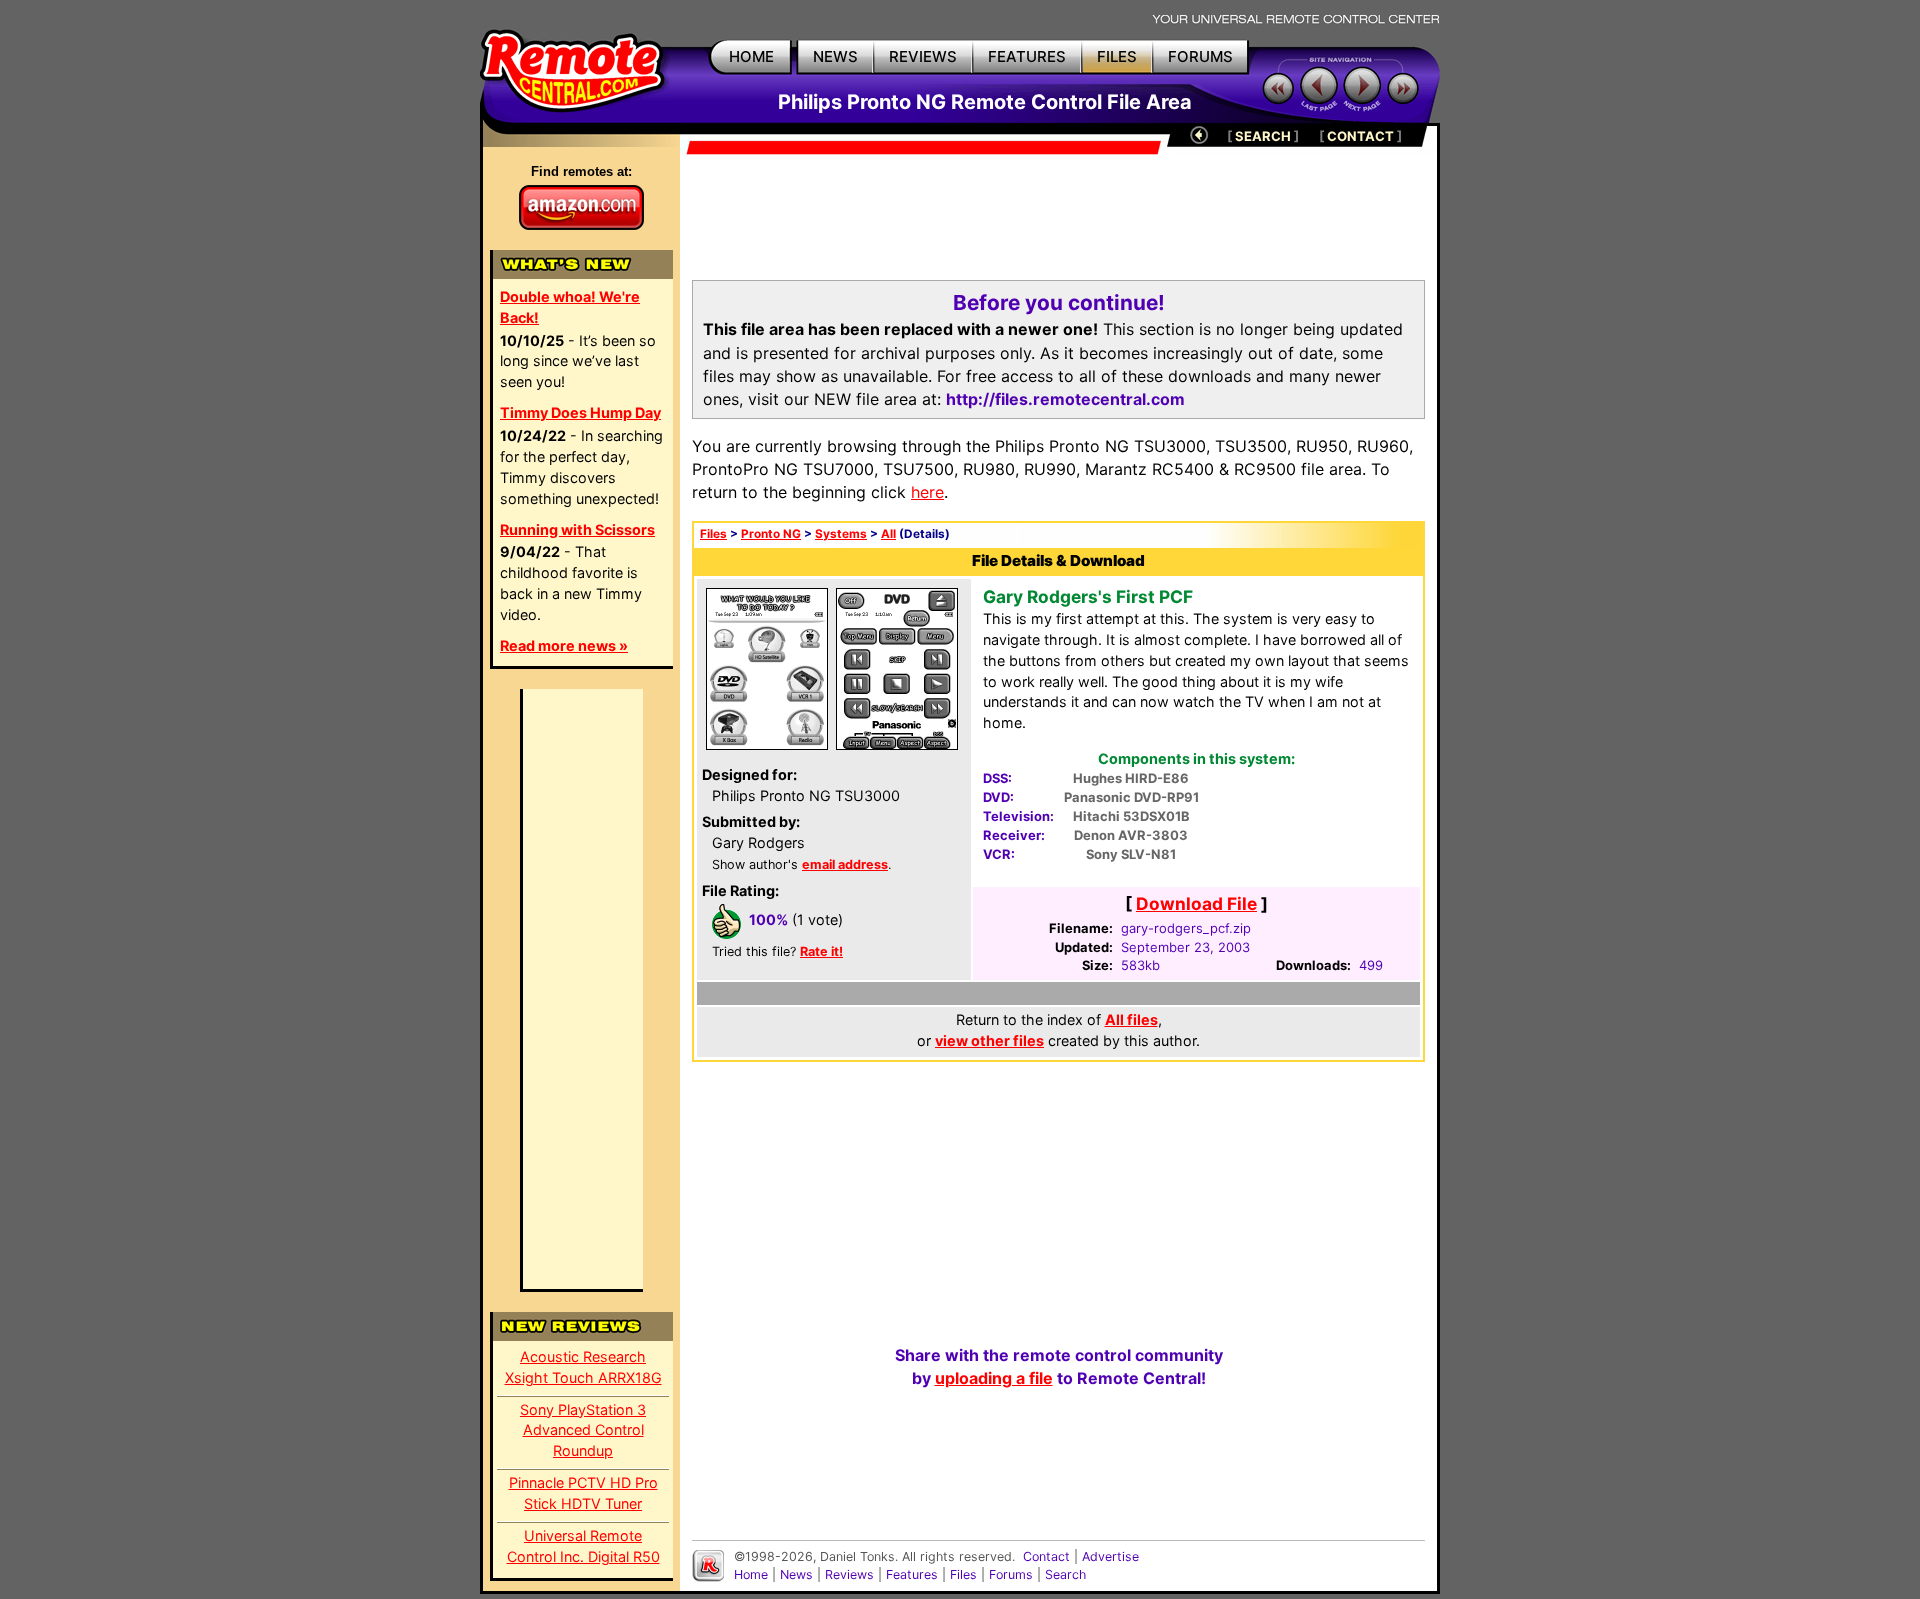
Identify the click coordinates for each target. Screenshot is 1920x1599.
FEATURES (1027, 56)
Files (713, 534)
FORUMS (1200, 56)
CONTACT (1360, 136)
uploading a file (994, 1378)
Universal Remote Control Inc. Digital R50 (583, 1546)
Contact (1046, 1556)
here (927, 492)
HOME (751, 56)
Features (912, 1574)
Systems (841, 534)
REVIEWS (923, 56)
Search (1065, 1574)
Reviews (849, 1574)
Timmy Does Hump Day (580, 412)
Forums (1011, 1574)
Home (751, 1574)
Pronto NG (771, 534)
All (888, 534)
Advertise (1110, 1556)
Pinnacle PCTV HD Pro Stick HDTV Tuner (583, 1493)
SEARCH (1263, 136)
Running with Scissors (577, 529)
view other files (989, 1040)
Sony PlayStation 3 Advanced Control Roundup (583, 1430)
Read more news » (564, 645)
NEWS (835, 56)
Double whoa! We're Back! (570, 307)
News (796, 1574)
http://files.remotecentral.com (1065, 399)
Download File (1196, 903)
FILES (1117, 56)
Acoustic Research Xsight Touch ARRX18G (583, 1367)
